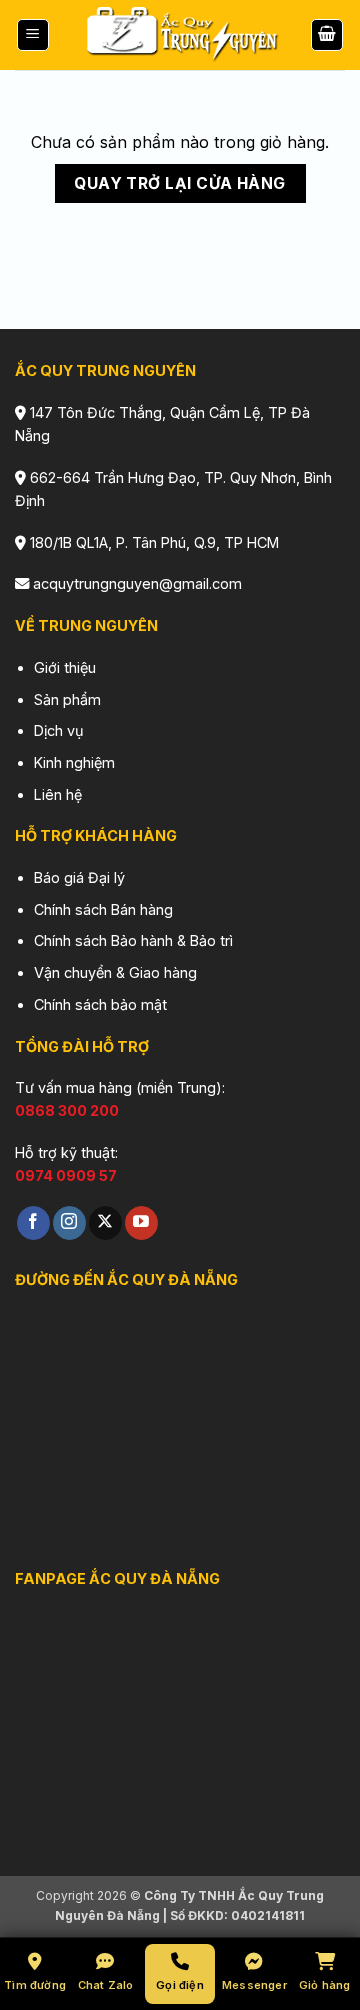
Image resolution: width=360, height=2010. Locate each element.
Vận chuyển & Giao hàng (115, 972)
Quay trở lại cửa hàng (180, 183)
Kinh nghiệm (74, 762)
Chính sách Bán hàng (103, 909)
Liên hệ (58, 794)
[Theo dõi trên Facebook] (33, 1223)
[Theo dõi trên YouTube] (141, 1223)
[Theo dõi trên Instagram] (69, 1223)
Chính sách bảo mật (100, 1004)
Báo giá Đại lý (79, 877)
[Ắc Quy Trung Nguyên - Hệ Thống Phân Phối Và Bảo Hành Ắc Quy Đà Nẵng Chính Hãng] (180, 35)
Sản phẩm (67, 699)
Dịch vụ (59, 730)
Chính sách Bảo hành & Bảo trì (133, 940)
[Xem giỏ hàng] (327, 35)
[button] (33, 35)
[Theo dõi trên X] (105, 1223)
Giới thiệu (65, 667)
